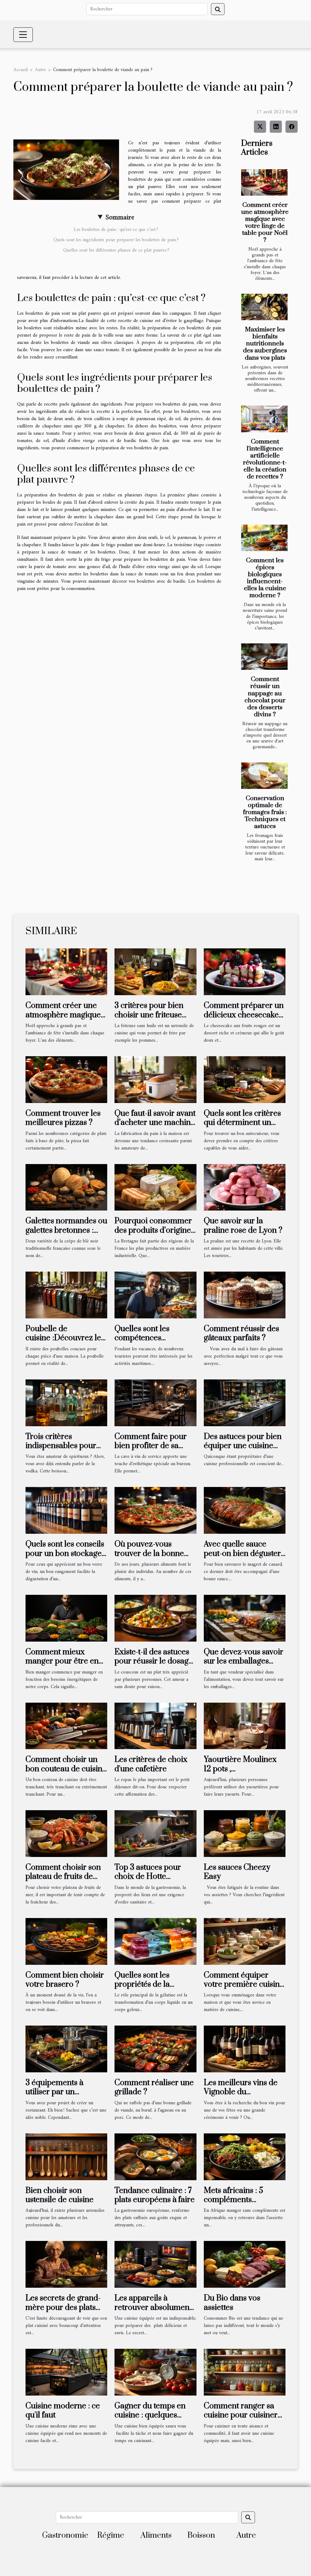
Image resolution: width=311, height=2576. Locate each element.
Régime (111, 2535)
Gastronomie (65, 2535)
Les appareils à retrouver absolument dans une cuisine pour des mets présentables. (154, 2312)
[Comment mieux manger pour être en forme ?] (66, 1618)
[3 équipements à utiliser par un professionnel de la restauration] (66, 2049)
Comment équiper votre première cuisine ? (244, 1985)
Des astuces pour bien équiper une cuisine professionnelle (243, 1446)
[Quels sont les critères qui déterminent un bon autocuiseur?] (245, 1079)
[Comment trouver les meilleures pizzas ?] (66, 1079)
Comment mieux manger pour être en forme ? (62, 1661)
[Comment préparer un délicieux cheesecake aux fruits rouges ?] (245, 972)
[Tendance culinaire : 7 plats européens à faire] (155, 2156)
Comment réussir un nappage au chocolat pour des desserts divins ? (265, 697)
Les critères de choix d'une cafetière (151, 1764)
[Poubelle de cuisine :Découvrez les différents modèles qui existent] (66, 1295)
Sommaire (120, 218)
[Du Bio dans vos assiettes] (245, 2264)
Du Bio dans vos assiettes (232, 2303)
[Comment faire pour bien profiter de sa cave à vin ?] (155, 1403)
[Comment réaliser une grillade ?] (155, 2049)
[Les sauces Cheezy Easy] (245, 1834)
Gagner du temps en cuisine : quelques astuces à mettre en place (150, 2420)
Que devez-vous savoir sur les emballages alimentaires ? (244, 1661)
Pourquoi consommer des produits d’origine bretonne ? (153, 1230)
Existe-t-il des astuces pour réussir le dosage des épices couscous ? (154, 1661)
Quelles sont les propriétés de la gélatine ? (142, 1985)
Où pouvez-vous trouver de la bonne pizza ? (149, 1553)
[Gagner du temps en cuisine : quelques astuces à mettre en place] (155, 2372)
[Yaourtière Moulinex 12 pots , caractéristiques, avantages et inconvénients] (245, 1726)
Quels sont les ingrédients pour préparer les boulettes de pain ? (116, 240)
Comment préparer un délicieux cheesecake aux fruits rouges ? (244, 1015)
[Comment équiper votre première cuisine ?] (245, 1941)
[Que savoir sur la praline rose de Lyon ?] (245, 1187)
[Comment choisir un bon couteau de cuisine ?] (66, 1726)
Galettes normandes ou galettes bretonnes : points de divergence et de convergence (66, 1235)
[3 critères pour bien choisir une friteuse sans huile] (155, 972)
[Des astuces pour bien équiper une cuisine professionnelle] (245, 1403)
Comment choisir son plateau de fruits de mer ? (63, 1877)
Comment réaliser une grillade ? (154, 2087)
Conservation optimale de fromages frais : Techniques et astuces (265, 812)
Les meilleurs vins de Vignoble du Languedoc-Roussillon (243, 2092)
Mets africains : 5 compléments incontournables (233, 2200)
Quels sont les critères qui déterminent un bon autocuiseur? (242, 1123)
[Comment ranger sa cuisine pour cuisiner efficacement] (245, 2372)
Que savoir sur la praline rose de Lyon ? (243, 1226)
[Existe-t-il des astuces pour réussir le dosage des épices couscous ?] (155, 1618)
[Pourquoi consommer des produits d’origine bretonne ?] (155, 1187)
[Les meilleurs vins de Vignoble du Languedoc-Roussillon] (245, 2049)
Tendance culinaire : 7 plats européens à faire (155, 2195)
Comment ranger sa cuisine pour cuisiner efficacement (241, 2415)
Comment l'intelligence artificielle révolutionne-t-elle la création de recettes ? (265, 459)
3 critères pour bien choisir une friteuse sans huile (149, 1015)
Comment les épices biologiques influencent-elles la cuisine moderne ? (265, 578)
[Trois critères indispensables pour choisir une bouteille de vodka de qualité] (66, 1403)
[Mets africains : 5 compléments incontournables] (245, 2156)
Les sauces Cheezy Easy (237, 1872)
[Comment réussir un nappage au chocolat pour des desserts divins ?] (264, 657)
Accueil (21, 70)
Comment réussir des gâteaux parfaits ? (241, 1333)
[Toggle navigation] (23, 35)
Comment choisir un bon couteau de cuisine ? (66, 1769)
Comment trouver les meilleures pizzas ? (63, 1118)
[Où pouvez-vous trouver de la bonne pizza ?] (155, 1510)
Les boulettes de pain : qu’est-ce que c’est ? (116, 230)
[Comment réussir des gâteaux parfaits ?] (245, 1295)
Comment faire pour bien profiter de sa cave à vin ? (151, 1446)
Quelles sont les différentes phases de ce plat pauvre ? (116, 250)
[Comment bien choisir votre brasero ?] (66, 1941)
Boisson (201, 2535)
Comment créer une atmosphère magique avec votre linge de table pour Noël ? (265, 223)
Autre (40, 70)
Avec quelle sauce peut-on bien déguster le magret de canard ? (242, 1553)
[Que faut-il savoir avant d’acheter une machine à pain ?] (155, 1079)
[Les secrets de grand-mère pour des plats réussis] (66, 2264)
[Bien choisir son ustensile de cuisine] (66, 2156)
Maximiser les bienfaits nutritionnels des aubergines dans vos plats (265, 344)
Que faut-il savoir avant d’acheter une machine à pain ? (155, 1123)
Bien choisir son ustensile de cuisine (60, 2195)
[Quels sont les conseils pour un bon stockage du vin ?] (66, 1510)
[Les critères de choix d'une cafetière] (155, 1726)
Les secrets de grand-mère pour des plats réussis (63, 2307)
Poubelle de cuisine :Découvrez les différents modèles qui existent (65, 1343)
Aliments (156, 2535)
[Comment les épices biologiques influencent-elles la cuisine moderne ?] (264, 538)
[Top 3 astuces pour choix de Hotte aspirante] (155, 1834)
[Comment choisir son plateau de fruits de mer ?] (66, 1834)
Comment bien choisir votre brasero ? (65, 1980)
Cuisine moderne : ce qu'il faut (63, 2411)
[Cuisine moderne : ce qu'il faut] (66, 2372)
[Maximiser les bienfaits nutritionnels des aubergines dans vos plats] (264, 307)
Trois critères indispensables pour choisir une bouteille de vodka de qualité (61, 1451)
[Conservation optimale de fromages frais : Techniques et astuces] (264, 776)
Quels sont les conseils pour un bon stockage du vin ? (65, 1553)
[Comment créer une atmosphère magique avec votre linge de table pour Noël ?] (264, 182)
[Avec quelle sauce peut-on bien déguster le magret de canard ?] (245, 1510)
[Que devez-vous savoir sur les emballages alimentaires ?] (245, 1618)
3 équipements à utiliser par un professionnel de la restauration (59, 2097)
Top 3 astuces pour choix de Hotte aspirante (148, 1877)
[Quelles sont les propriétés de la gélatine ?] (155, 1941)
